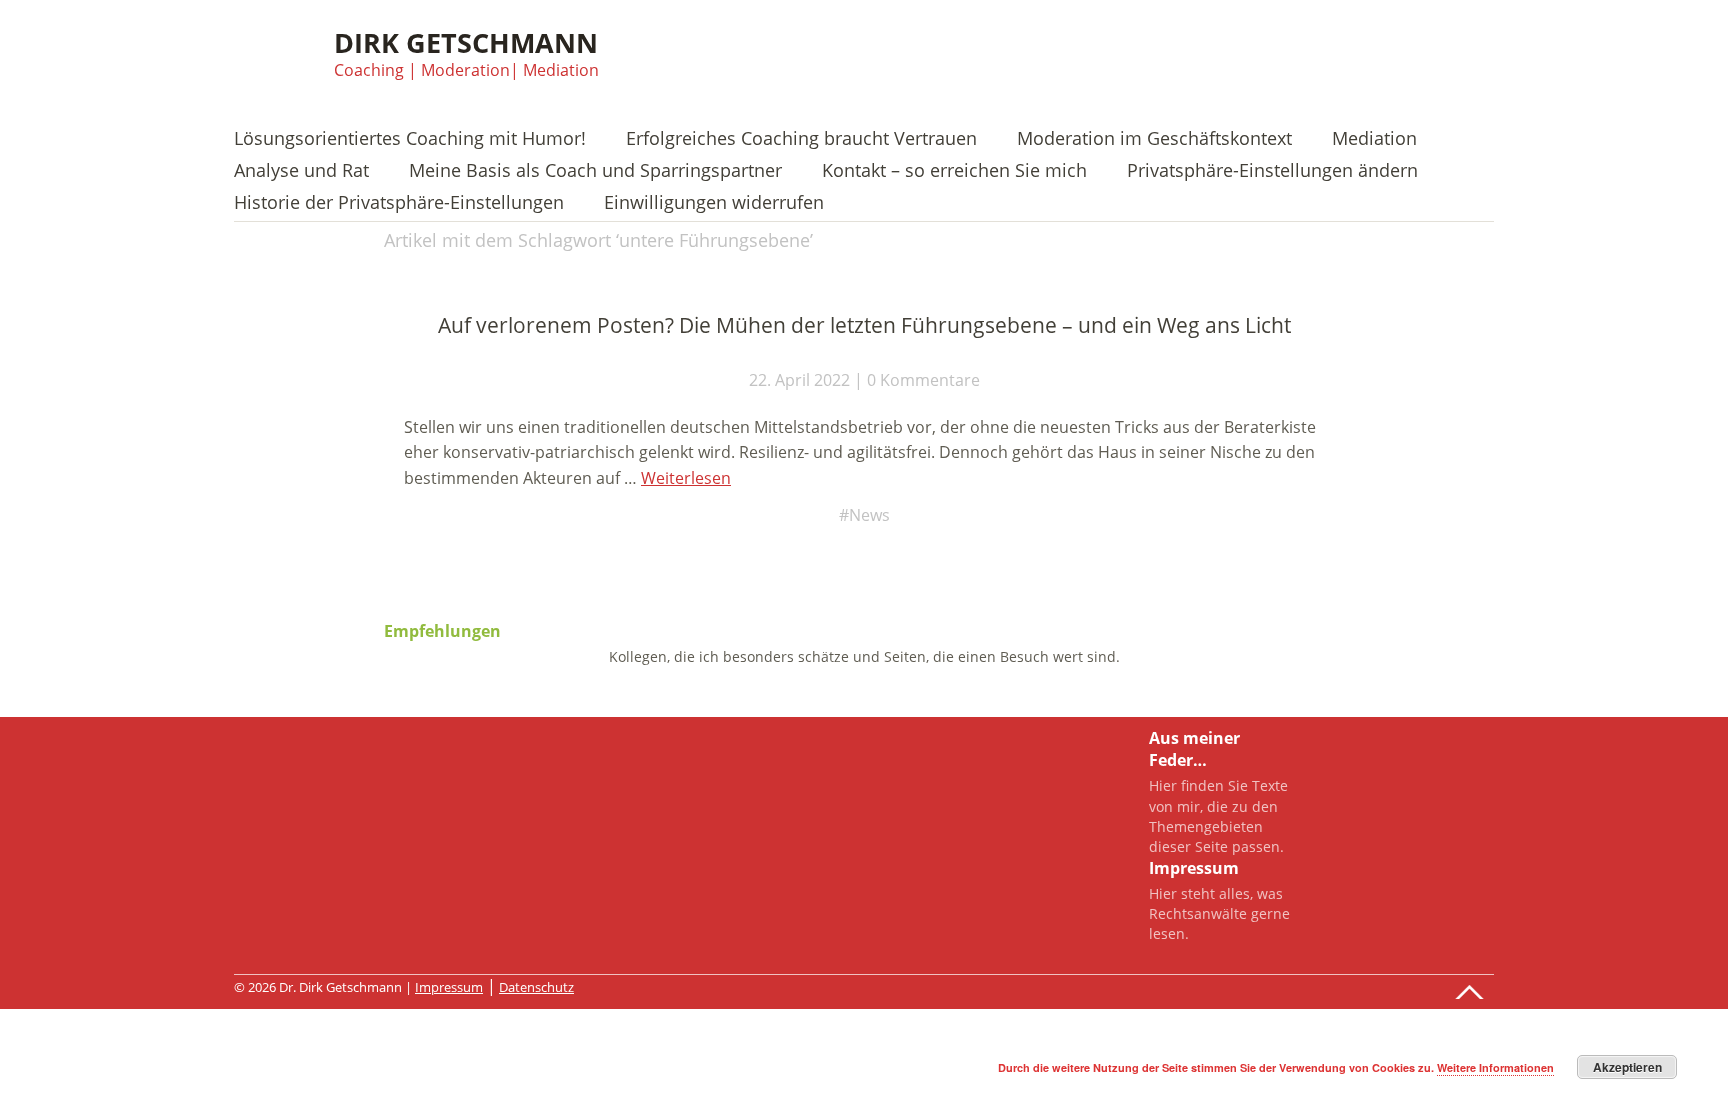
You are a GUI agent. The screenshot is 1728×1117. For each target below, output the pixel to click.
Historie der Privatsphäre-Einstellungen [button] (399, 203)
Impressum (449, 987)
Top (1473, 987)
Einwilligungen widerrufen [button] (714, 203)
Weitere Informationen (1495, 1067)
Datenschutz (536, 987)
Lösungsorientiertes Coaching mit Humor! (410, 139)
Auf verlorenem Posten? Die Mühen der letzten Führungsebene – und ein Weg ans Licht (864, 325)
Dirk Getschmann (466, 42)
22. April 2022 (799, 380)
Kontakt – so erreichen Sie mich (954, 171)
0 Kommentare (923, 380)
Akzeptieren (1627, 1067)
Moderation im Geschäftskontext (1154, 139)
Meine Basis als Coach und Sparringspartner (595, 171)
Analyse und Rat (301, 171)
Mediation (1374, 139)
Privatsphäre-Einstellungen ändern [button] (1272, 171)
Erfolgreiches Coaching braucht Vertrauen (801, 139)
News (869, 515)
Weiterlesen (686, 478)
